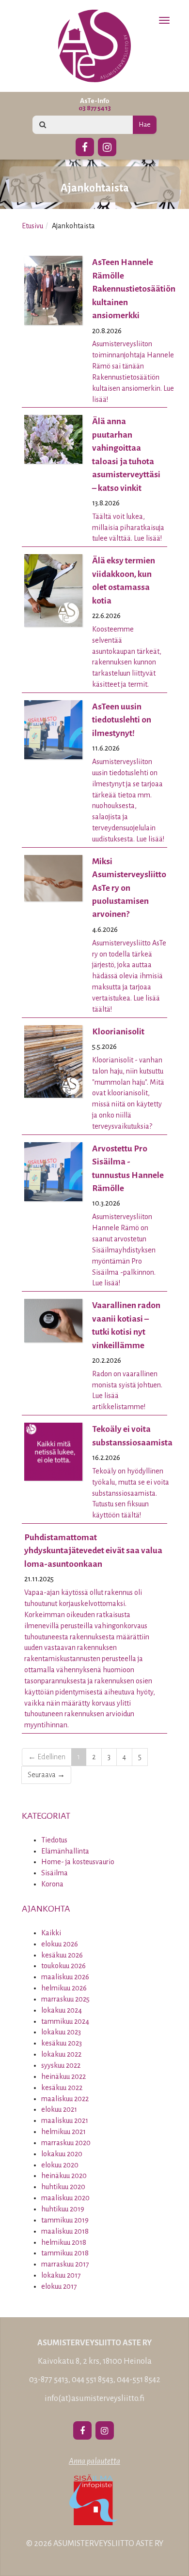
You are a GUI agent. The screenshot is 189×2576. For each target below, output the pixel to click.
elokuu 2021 (59, 2109)
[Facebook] (85, 146)
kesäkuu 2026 (62, 1955)
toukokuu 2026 (63, 1966)
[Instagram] (107, 146)
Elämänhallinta (65, 1851)
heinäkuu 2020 (64, 2176)
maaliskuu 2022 (65, 2099)
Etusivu (32, 226)
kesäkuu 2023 (62, 2043)
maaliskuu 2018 (65, 2231)
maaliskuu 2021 (65, 2120)
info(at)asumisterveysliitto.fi (94, 2399)
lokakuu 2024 (62, 2010)
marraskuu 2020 (66, 2143)
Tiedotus (54, 1840)
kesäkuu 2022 (62, 2088)
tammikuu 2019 (65, 2220)
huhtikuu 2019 (63, 2209)
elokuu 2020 (60, 2165)
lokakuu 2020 (62, 2154)
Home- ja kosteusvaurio (78, 1862)
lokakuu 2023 (61, 2032)
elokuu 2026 (60, 1944)
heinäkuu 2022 (63, 2076)
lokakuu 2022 (61, 2054)
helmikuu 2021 (63, 2132)
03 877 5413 (95, 108)
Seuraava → (46, 1775)
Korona (52, 1884)
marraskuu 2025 (65, 1999)
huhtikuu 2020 (63, 2187)
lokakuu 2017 (61, 2275)
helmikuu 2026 (64, 1988)
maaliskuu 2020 (65, 2198)
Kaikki (51, 1933)
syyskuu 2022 (61, 2065)
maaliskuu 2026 (65, 1977)
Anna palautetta (94, 2461)
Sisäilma (55, 1873)
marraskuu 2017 (65, 2264)
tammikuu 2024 (65, 2021)
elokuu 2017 (59, 2286)
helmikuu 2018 (64, 2242)
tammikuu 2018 (65, 2253)
